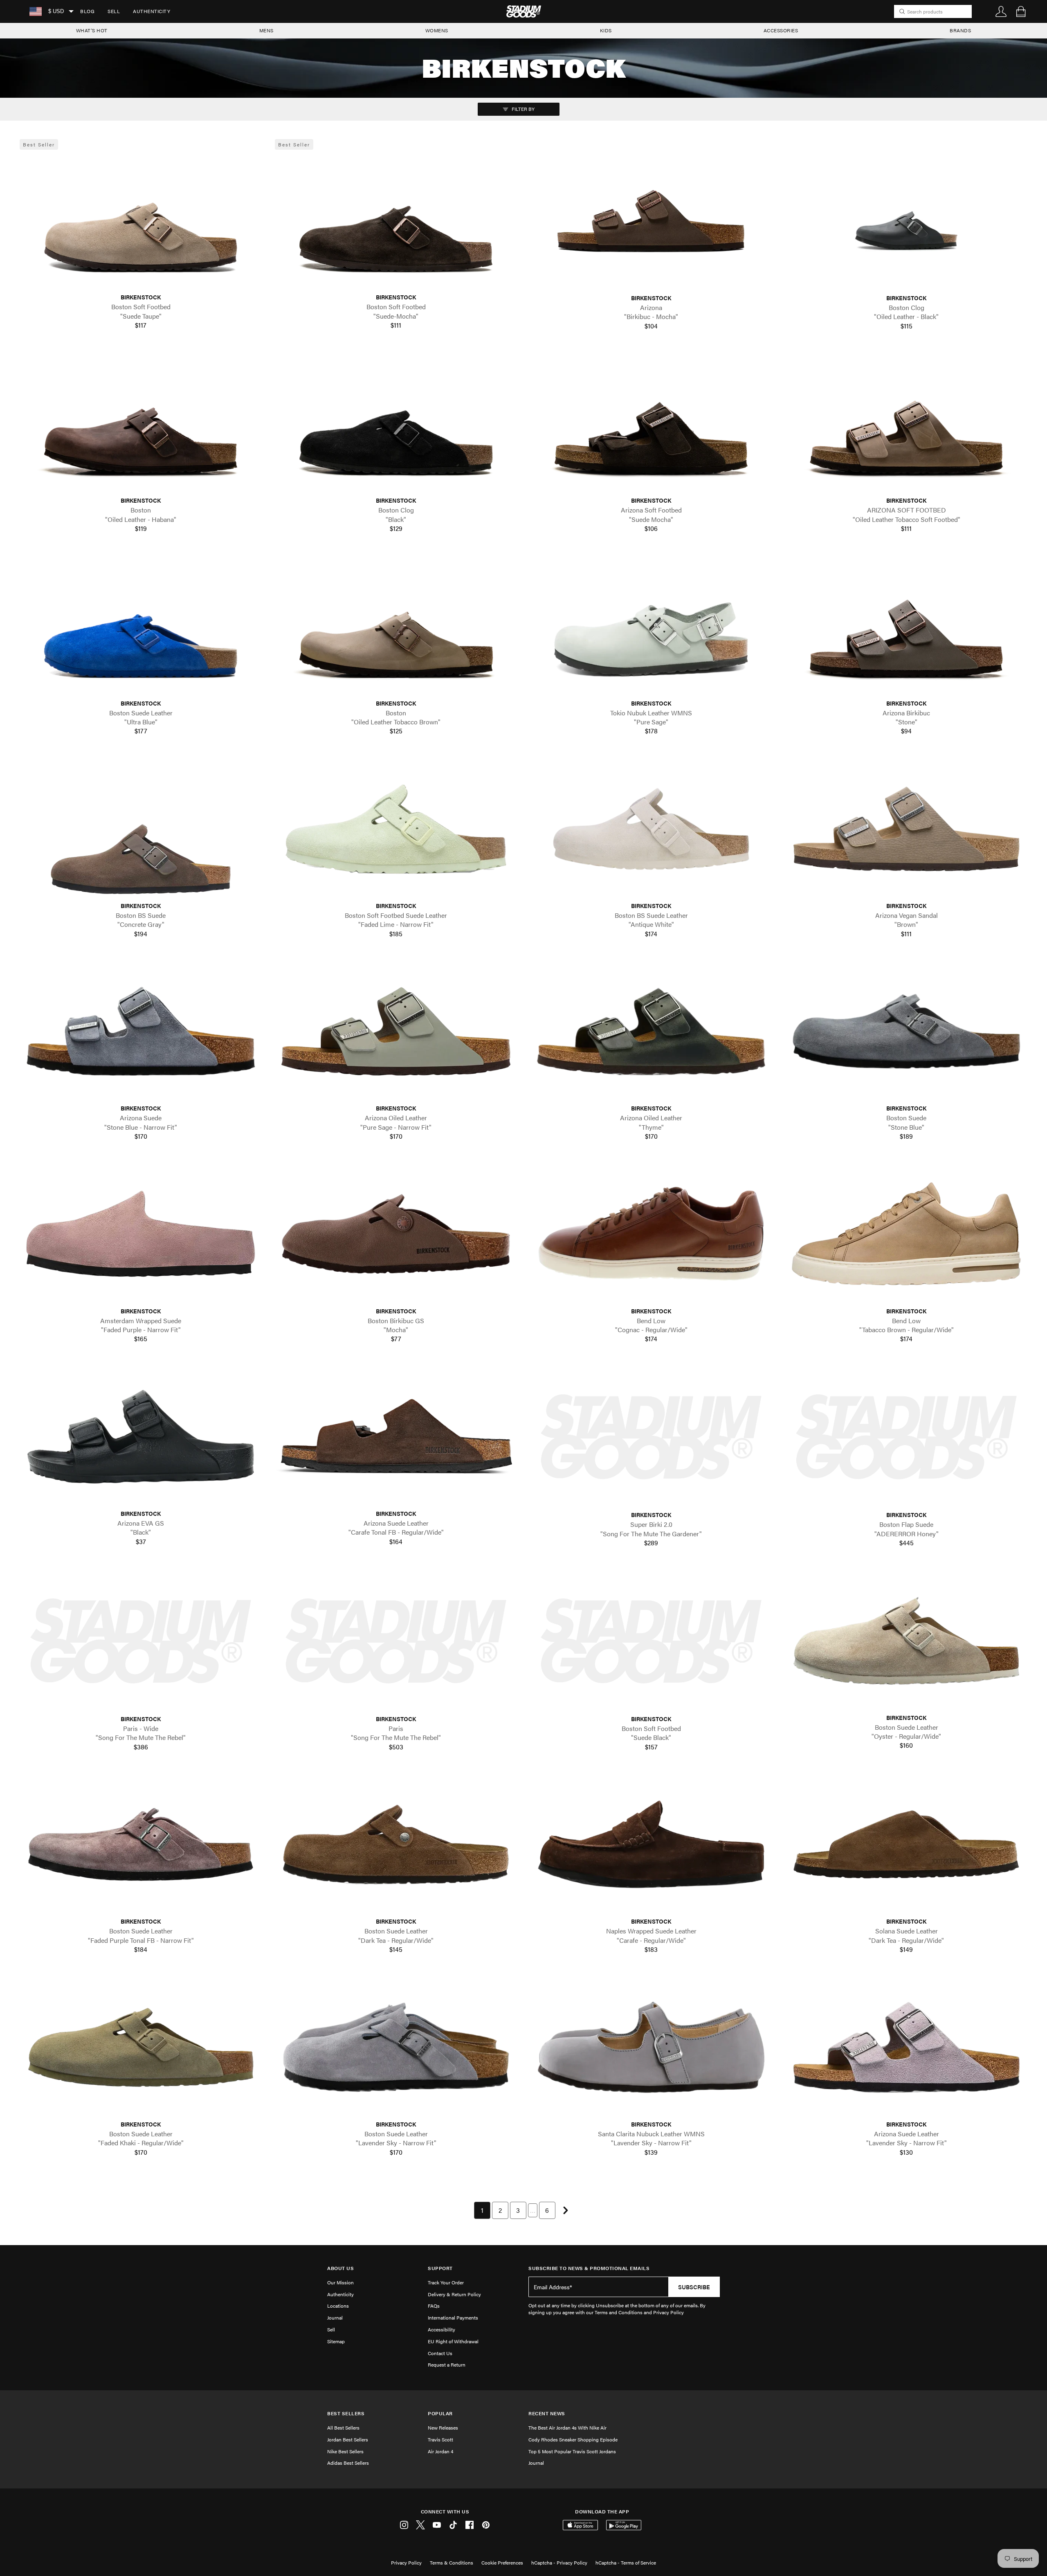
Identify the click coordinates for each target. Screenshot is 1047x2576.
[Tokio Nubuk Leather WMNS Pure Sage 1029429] (651, 626)
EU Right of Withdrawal (453, 2341)
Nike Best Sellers (345, 2451)
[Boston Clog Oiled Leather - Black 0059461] (906, 221)
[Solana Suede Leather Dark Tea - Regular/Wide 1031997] (906, 1844)
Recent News (547, 2413)
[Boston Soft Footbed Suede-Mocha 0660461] (396, 220)
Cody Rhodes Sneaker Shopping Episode (573, 2439)
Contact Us (440, 2353)
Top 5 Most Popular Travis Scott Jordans (572, 2451)
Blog (87, 11)
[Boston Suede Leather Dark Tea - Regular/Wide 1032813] (396, 1844)
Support (440, 2268)
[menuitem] (87, 11)
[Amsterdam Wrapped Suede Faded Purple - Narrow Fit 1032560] (141, 1234)
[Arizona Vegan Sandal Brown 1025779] (906, 829)
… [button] (533, 2210)
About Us (340, 2268)
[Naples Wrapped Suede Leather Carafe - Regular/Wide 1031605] (651, 1844)
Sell (114, 11)
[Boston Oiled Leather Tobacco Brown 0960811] (396, 626)
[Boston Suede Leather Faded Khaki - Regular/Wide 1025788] (141, 2047)
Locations (338, 2306)
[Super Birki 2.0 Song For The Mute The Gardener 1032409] (651, 1437)
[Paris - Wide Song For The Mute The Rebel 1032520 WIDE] (141, 1642)
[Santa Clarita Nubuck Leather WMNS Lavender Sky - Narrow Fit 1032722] (651, 2047)
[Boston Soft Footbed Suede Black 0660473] (651, 1642)
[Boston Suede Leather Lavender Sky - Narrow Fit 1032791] (396, 2047)
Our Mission (340, 2282)
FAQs (434, 2306)
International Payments (453, 2318)
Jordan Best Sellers (348, 2439)
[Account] (1001, 11)
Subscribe (694, 2287)
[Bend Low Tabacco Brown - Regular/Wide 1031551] (906, 1234)
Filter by (522, 109)
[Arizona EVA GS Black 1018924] (141, 1437)
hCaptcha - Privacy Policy (559, 2563)
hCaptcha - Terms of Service (626, 2563)
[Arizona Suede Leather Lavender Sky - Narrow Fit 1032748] (906, 2047)
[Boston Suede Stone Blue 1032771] (906, 1031)
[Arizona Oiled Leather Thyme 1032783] (651, 1031)
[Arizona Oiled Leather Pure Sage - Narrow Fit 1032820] (396, 1031)
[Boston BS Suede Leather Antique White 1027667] (651, 829)
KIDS (606, 30)
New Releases (443, 2428)
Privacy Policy (406, 2563)
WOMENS (437, 30)
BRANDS (960, 30)
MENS (266, 30)
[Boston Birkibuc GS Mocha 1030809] (396, 1234)
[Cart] (1021, 11)
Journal (335, 2318)
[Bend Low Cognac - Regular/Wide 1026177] (651, 1234)
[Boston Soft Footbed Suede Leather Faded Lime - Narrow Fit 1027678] (396, 829)
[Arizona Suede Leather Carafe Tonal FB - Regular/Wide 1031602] (396, 1437)
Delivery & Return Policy (454, 2294)
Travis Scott (440, 2439)
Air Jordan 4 (440, 2451)
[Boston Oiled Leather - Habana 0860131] (141, 424)
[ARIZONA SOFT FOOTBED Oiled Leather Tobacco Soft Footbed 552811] (906, 424)
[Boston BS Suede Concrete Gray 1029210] (141, 829)
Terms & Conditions (452, 2563)
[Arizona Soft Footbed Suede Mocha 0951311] (651, 424)
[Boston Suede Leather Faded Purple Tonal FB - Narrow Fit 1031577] (141, 1844)
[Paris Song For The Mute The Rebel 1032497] (396, 1642)
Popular (440, 2413)
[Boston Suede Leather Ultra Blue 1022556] (141, 626)
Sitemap (336, 2341)
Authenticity (152, 11)
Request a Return (447, 2365)
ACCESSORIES (781, 30)
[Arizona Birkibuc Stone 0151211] (906, 626)
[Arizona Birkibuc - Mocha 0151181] (651, 221)
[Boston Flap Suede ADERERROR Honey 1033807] (906, 1437)
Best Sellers (346, 2413)
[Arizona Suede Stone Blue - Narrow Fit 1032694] (141, 1031)
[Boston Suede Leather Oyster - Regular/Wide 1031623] (906, 1641)
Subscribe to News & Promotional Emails (589, 2268)
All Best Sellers (343, 2428)
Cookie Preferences (502, 2563)
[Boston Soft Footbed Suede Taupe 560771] (141, 220)
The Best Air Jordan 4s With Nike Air (567, 2428)
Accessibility (441, 2329)
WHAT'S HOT (92, 30)
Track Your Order (446, 2282)
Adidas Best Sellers (348, 2463)
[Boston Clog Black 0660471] (396, 424)
